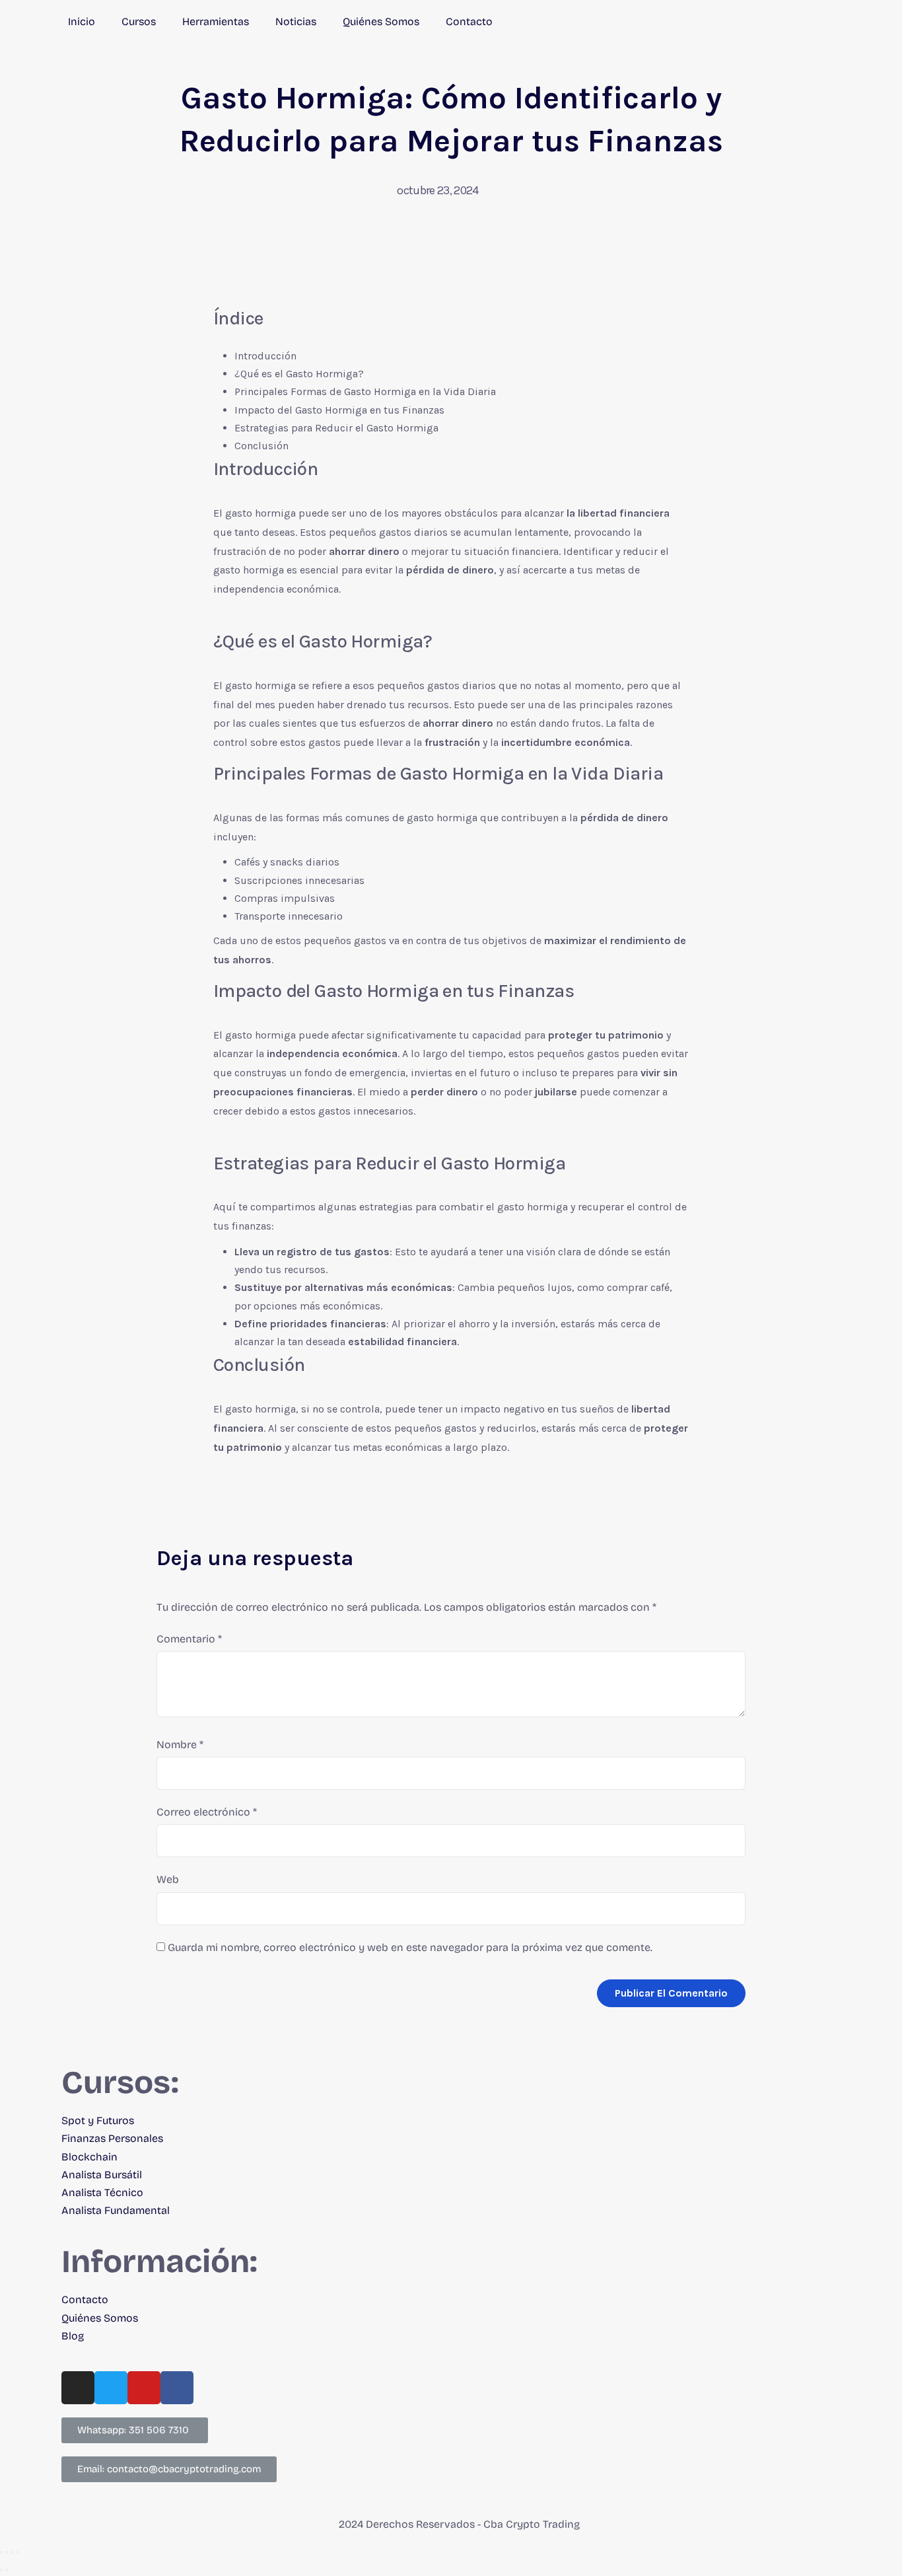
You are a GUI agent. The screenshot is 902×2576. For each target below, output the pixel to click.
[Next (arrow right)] (7, 2570)
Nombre (180, 1745)
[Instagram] (78, 2388)
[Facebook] (177, 2388)
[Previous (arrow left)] (1, 2570)
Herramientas (216, 21)
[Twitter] (111, 2388)
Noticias (296, 21)
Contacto (469, 21)
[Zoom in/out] (17, 2552)
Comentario (189, 1639)
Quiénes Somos (381, 21)
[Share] (7, 2552)
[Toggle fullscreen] (12, 2552)
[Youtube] (144, 2388)
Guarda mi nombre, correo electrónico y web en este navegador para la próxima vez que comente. (410, 1947)
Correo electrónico (207, 1812)
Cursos (139, 21)
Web (168, 1879)
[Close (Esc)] (1, 2552)
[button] (135, 2430)
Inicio (82, 21)
